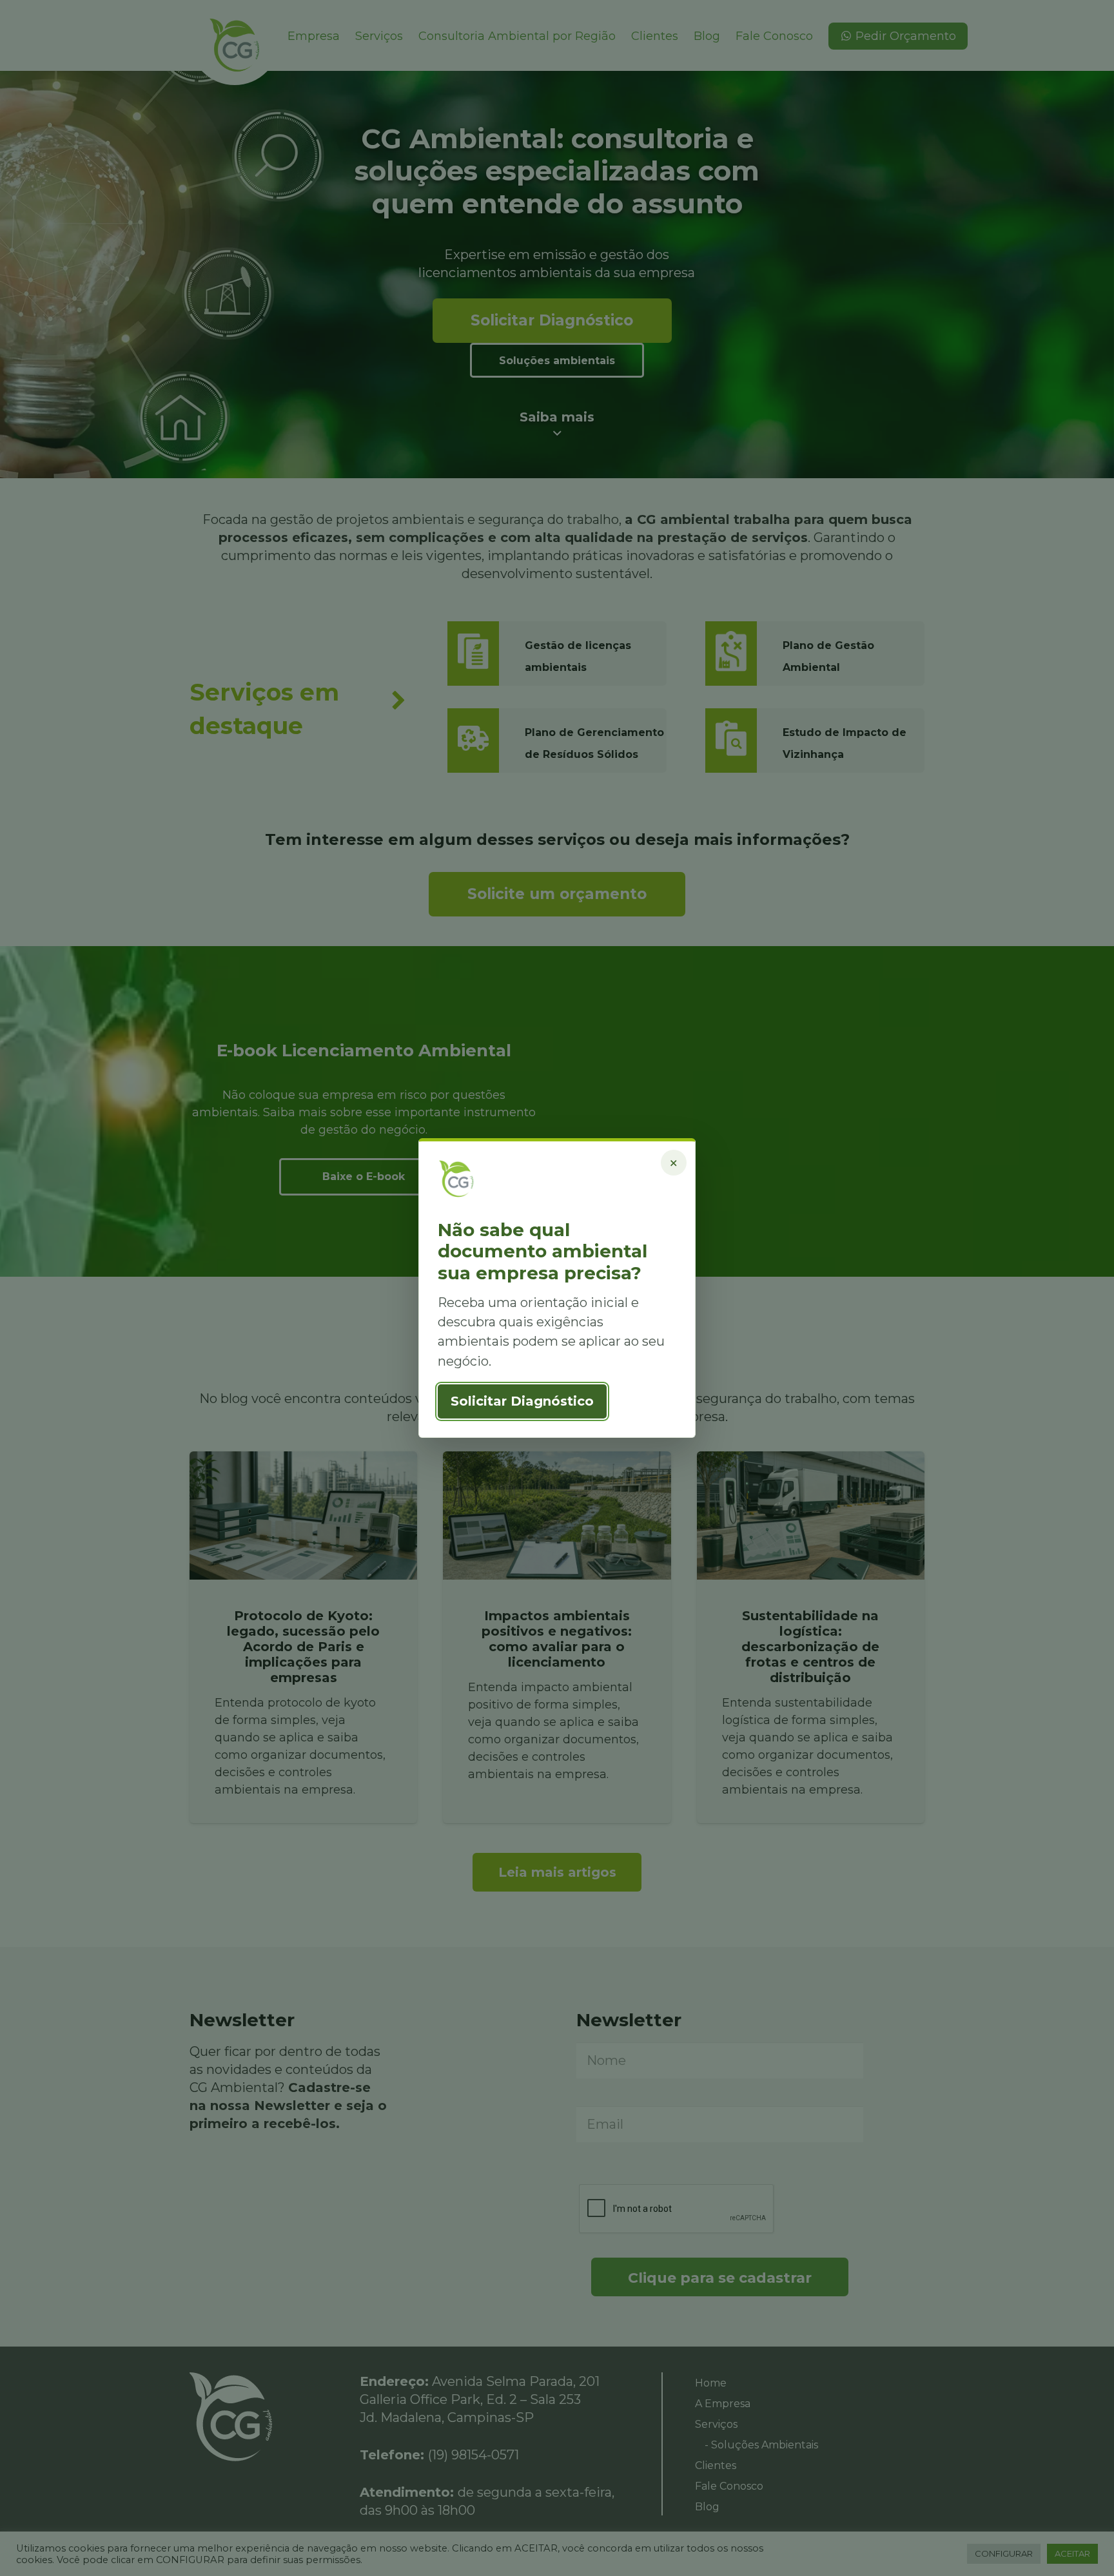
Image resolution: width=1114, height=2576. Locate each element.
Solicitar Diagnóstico (522, 1401)
